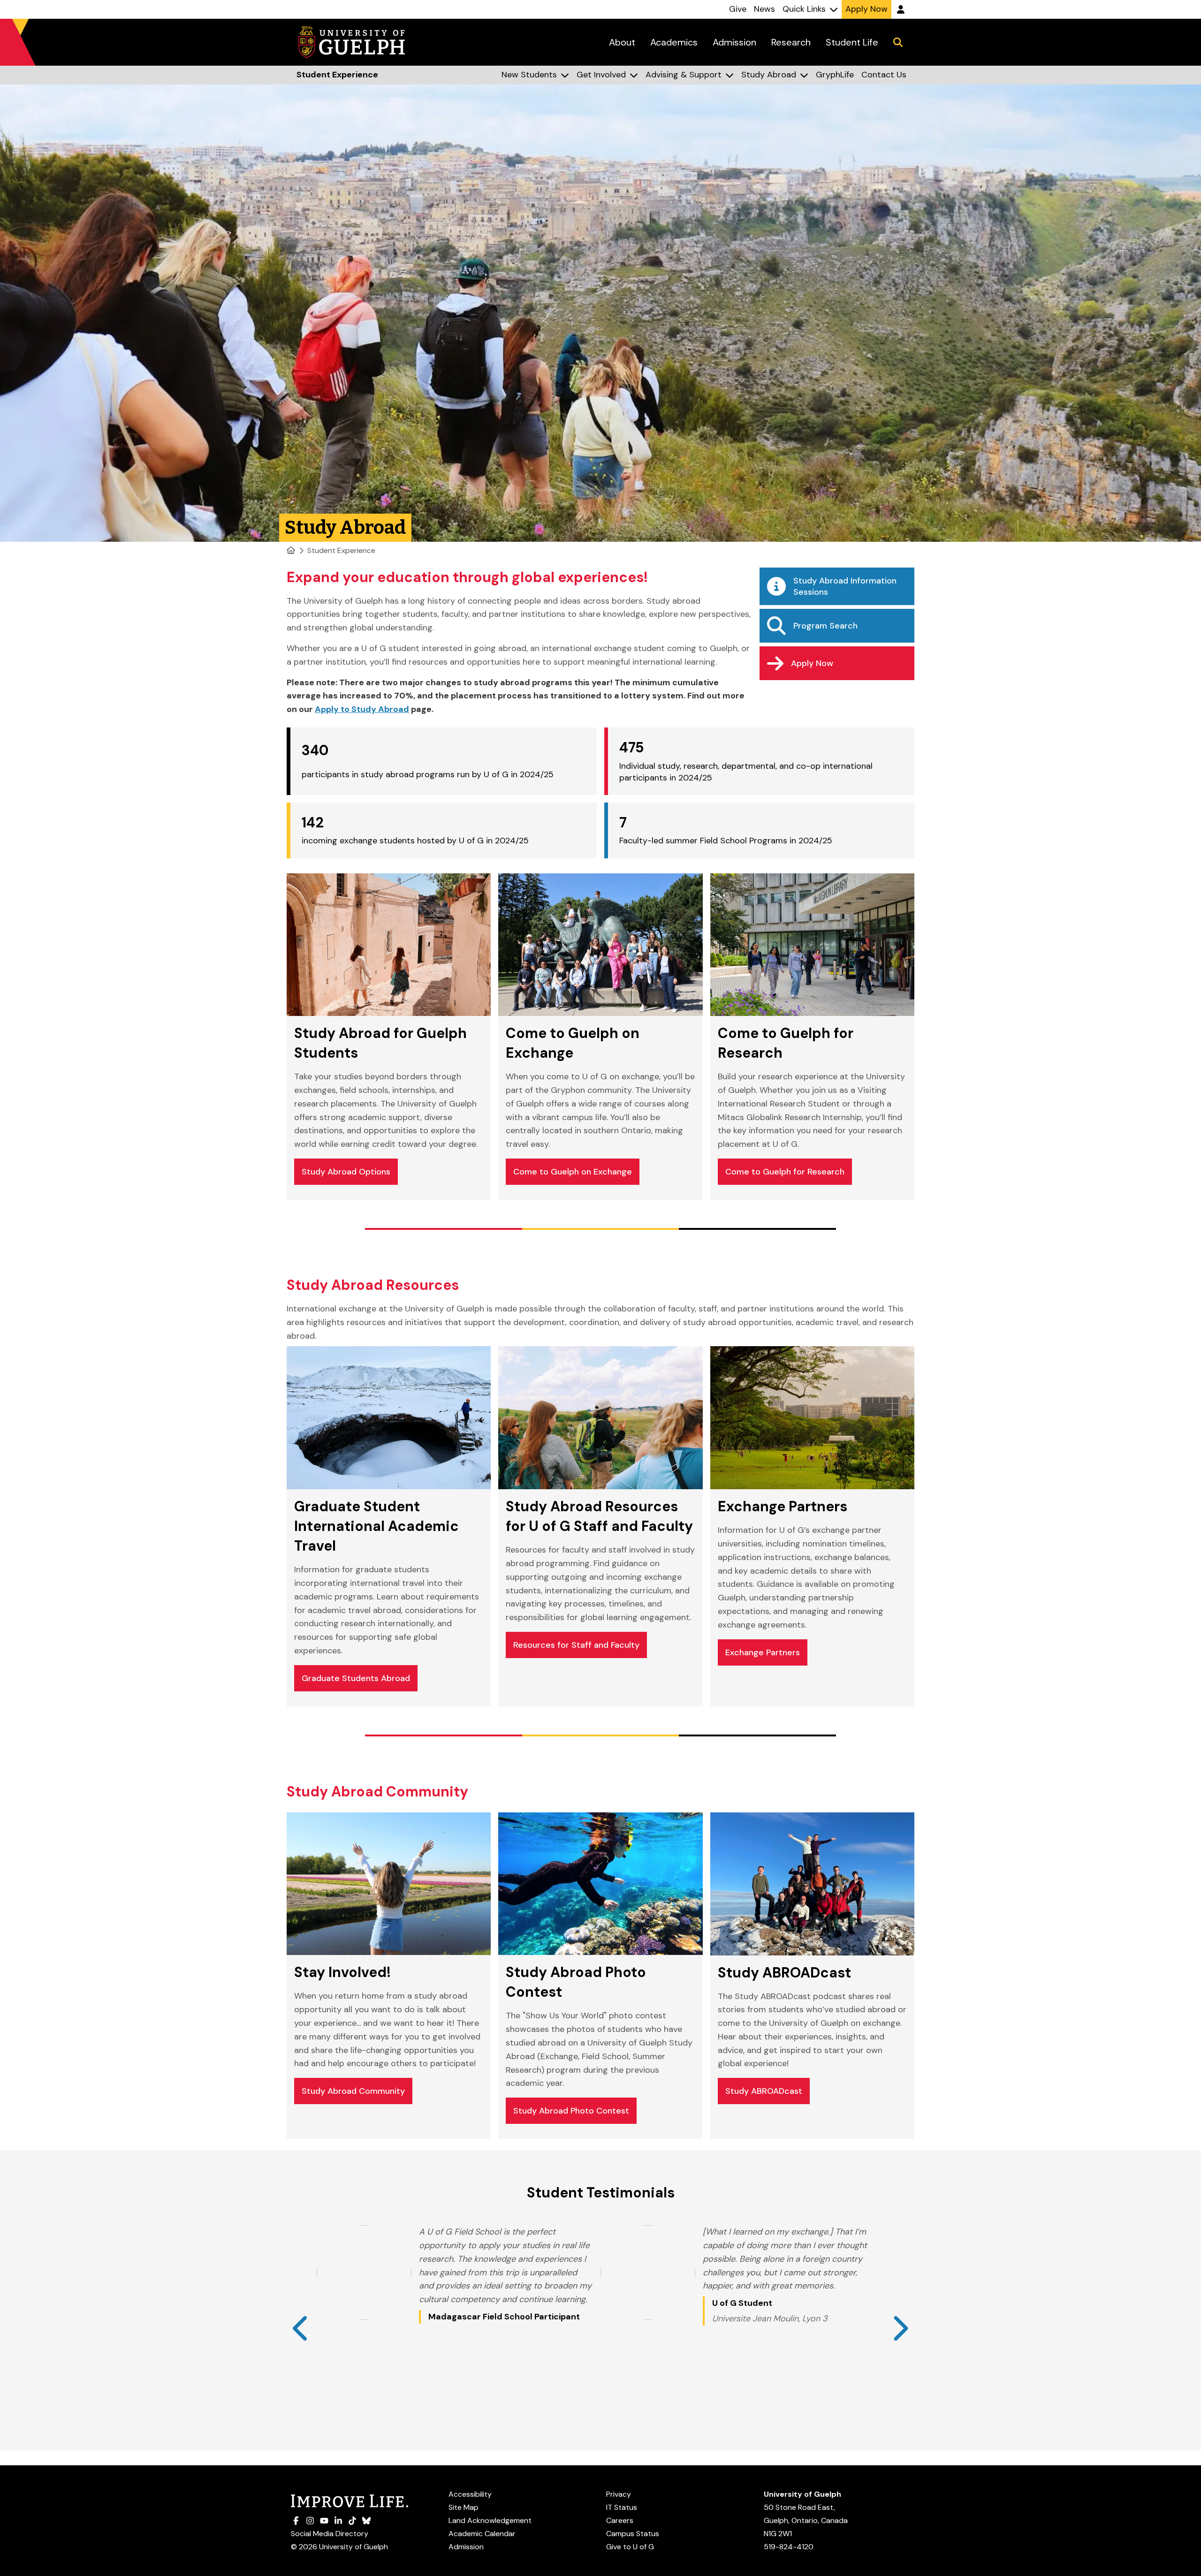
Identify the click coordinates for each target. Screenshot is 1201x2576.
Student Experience (341, 550)
